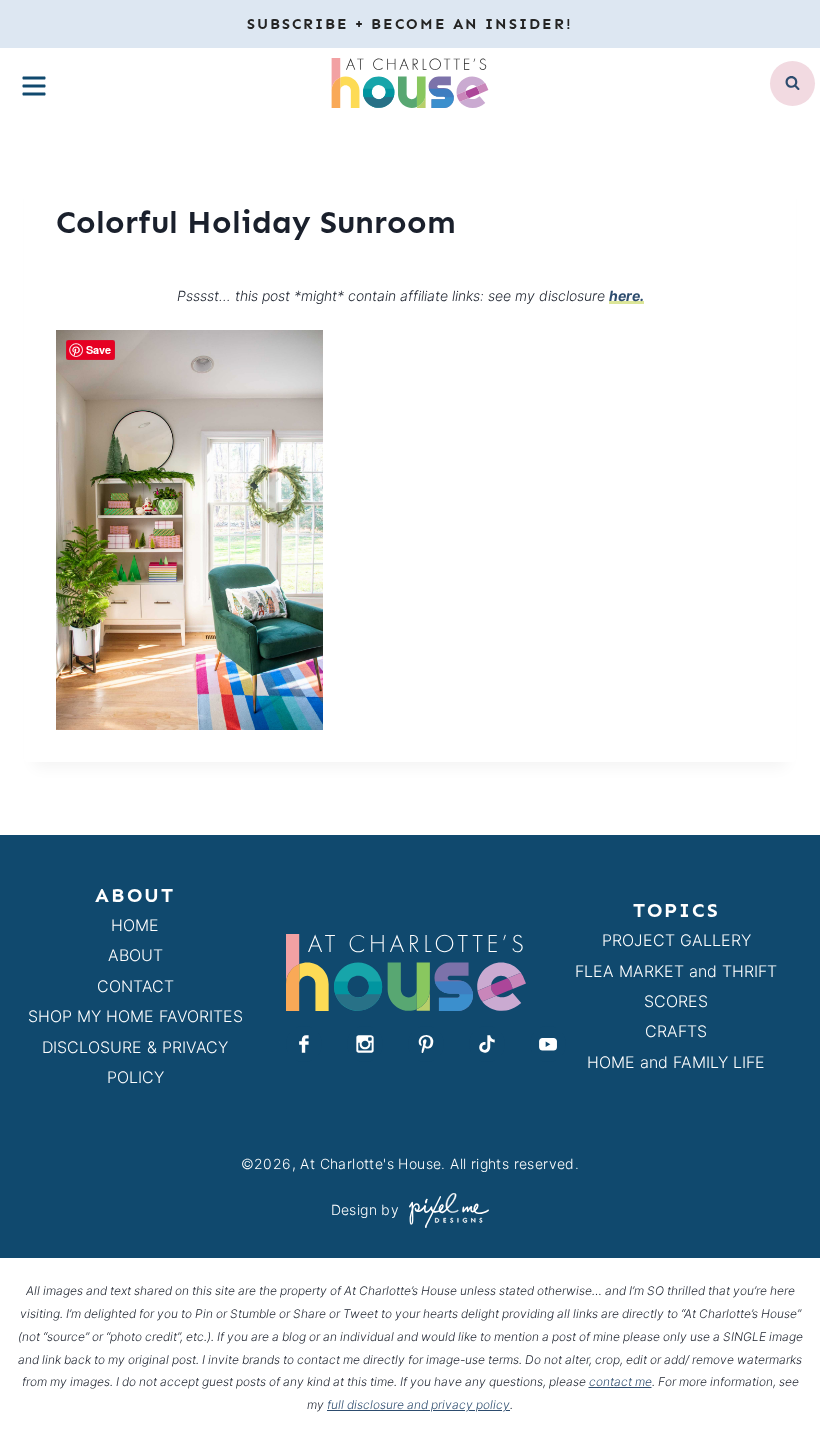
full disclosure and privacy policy (418, 1404)
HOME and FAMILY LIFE (676, 1062)
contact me (620, 1381)
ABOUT (135, 955)
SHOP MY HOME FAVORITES (135, 1016)
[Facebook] (304, 1044)
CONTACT (135, 986)
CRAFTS (676, 1031)
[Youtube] (548, 1044)
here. (626, 295)
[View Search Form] (792, 83)
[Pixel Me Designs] (444, 1210)
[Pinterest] (426, 1044)
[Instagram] (365, 1044)
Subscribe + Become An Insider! (410, 24)
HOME (135, 925)
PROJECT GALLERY (676, 940)
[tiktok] (487, 1044)
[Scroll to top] (768, 1377)
